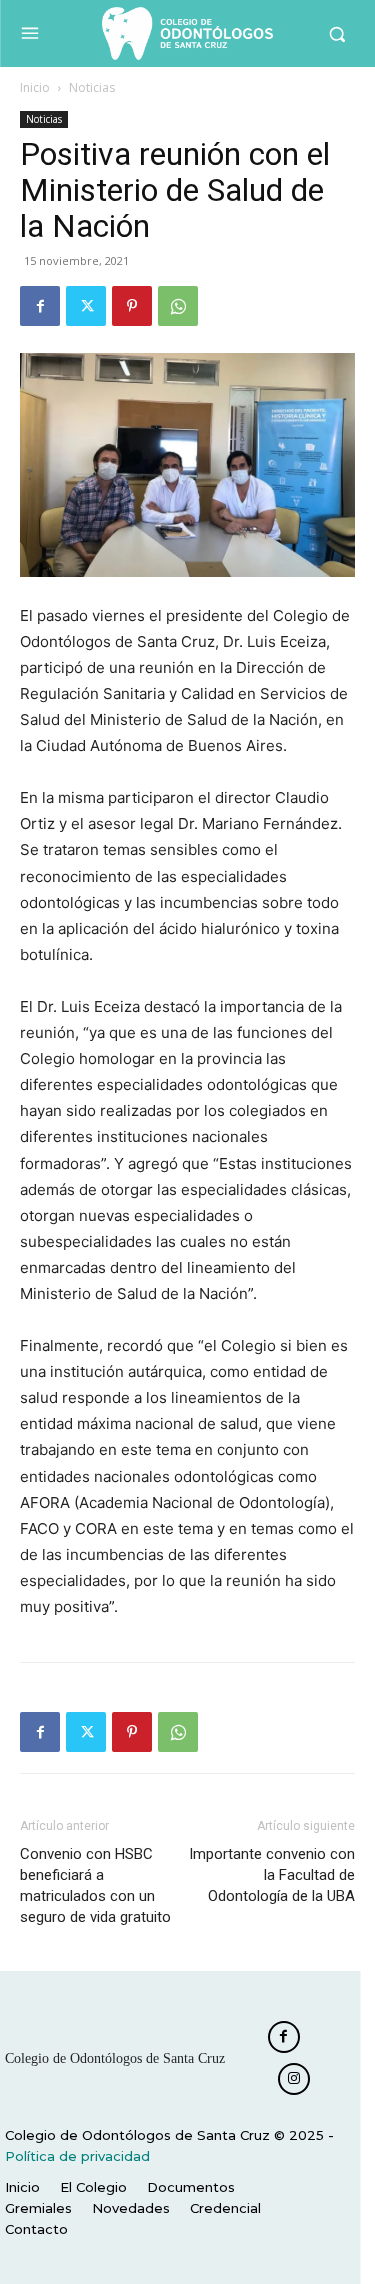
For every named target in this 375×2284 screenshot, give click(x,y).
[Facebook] (40, 306)
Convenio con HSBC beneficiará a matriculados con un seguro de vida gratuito (95, 1885)
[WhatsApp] (178, 306)
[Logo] (187, 33)
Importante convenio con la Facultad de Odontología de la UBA (272, 1875)
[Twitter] (86, 306)
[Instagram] (294, 2079)
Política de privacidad (77, 2156)
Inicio (35, 87)
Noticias (92, 87)
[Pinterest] (132, 306)
